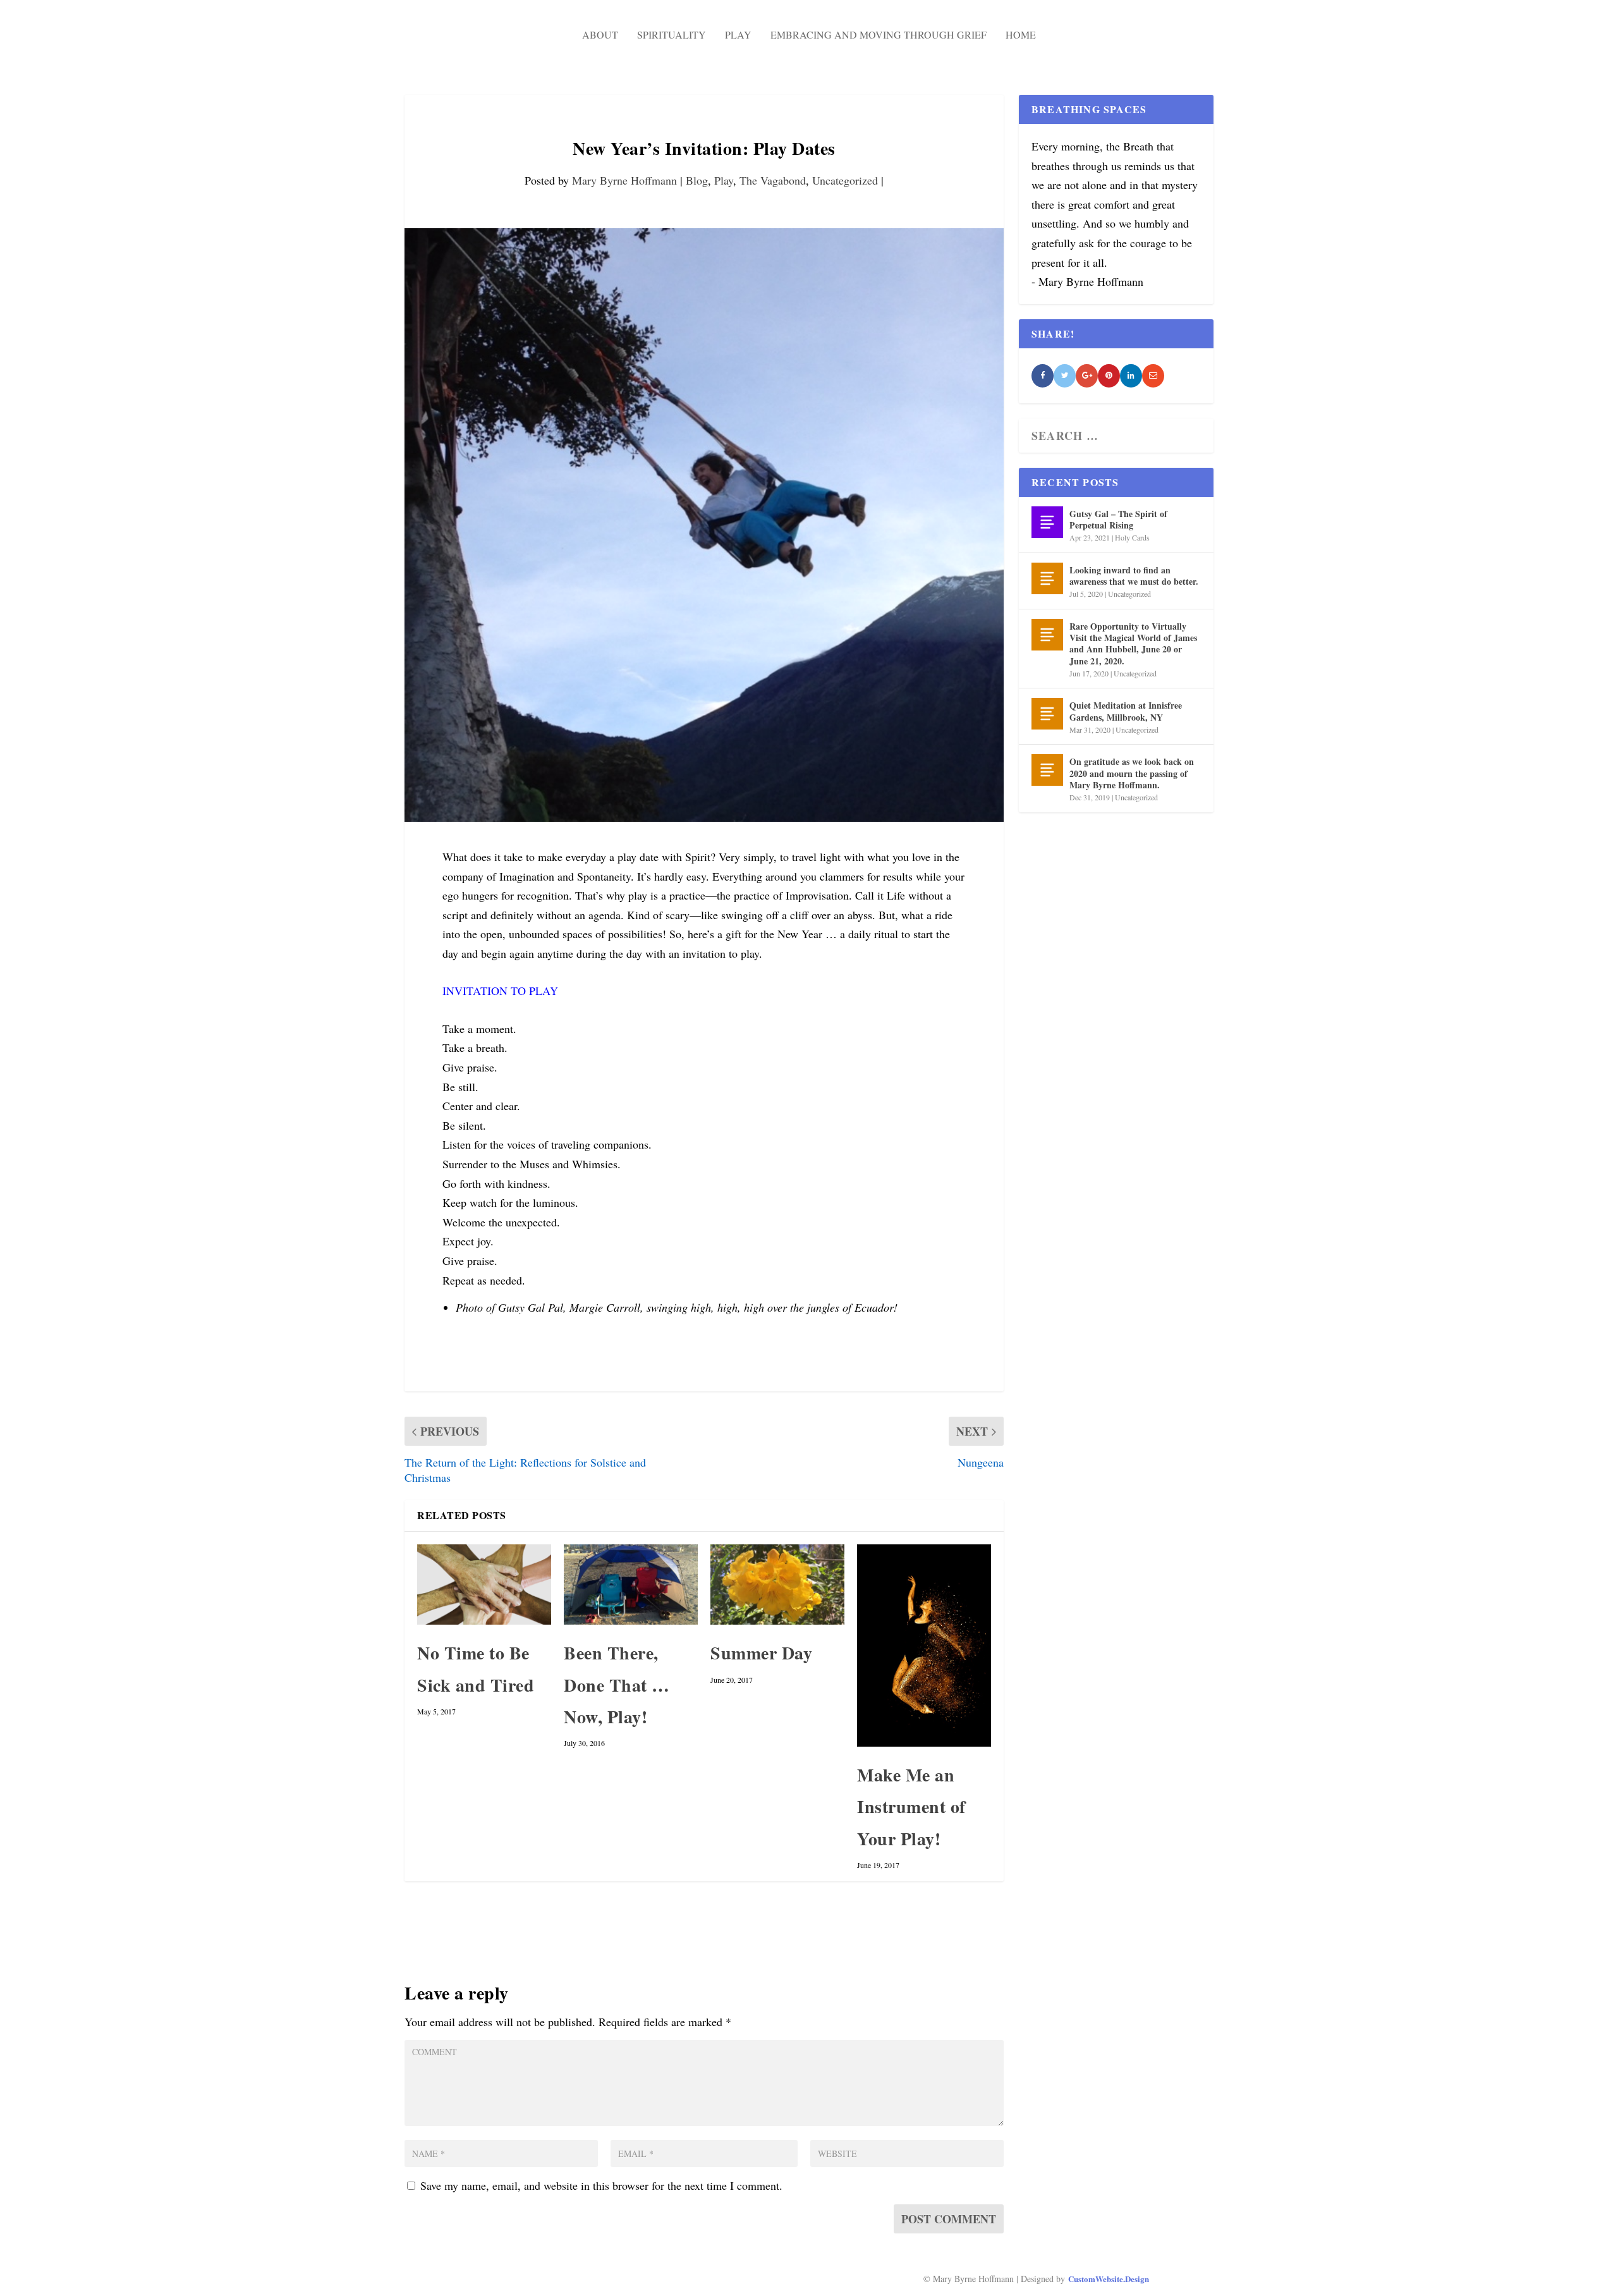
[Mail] (1153, 376)
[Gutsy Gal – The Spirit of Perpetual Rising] (1047, 522)
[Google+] (1087, 376)
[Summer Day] (777, 1585)
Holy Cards (1132, 537)
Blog (697, 180)
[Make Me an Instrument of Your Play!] (924, 1646)
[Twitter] (1065, 376)
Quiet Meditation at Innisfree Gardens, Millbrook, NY (1126, 711)
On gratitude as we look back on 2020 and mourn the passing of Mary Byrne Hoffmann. (1132, 773)
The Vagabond (773, 180)
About (600, 34)
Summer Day (761, 1653)
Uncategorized (845, 180)
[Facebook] (1043, 376)
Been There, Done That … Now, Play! (617, 1685)
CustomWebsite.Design (1109, 2279)
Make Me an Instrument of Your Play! (911, 1807)
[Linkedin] (1131, 376)
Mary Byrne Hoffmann (624, 180)
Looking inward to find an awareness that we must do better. (1134, 576)
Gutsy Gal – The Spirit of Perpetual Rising (1118, 519)
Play (738, 34)
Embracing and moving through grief (879, 34)
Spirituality (672, 34)
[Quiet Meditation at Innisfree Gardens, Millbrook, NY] (1047, 714)
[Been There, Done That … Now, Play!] (631, 1585)
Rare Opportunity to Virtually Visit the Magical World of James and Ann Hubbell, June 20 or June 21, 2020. (1133, 644)
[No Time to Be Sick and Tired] (484, 1585)
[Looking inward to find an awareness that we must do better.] (1047, 578)
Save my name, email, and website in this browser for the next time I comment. (601, 2185)
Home (1021, 34)
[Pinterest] (1109, 376)
